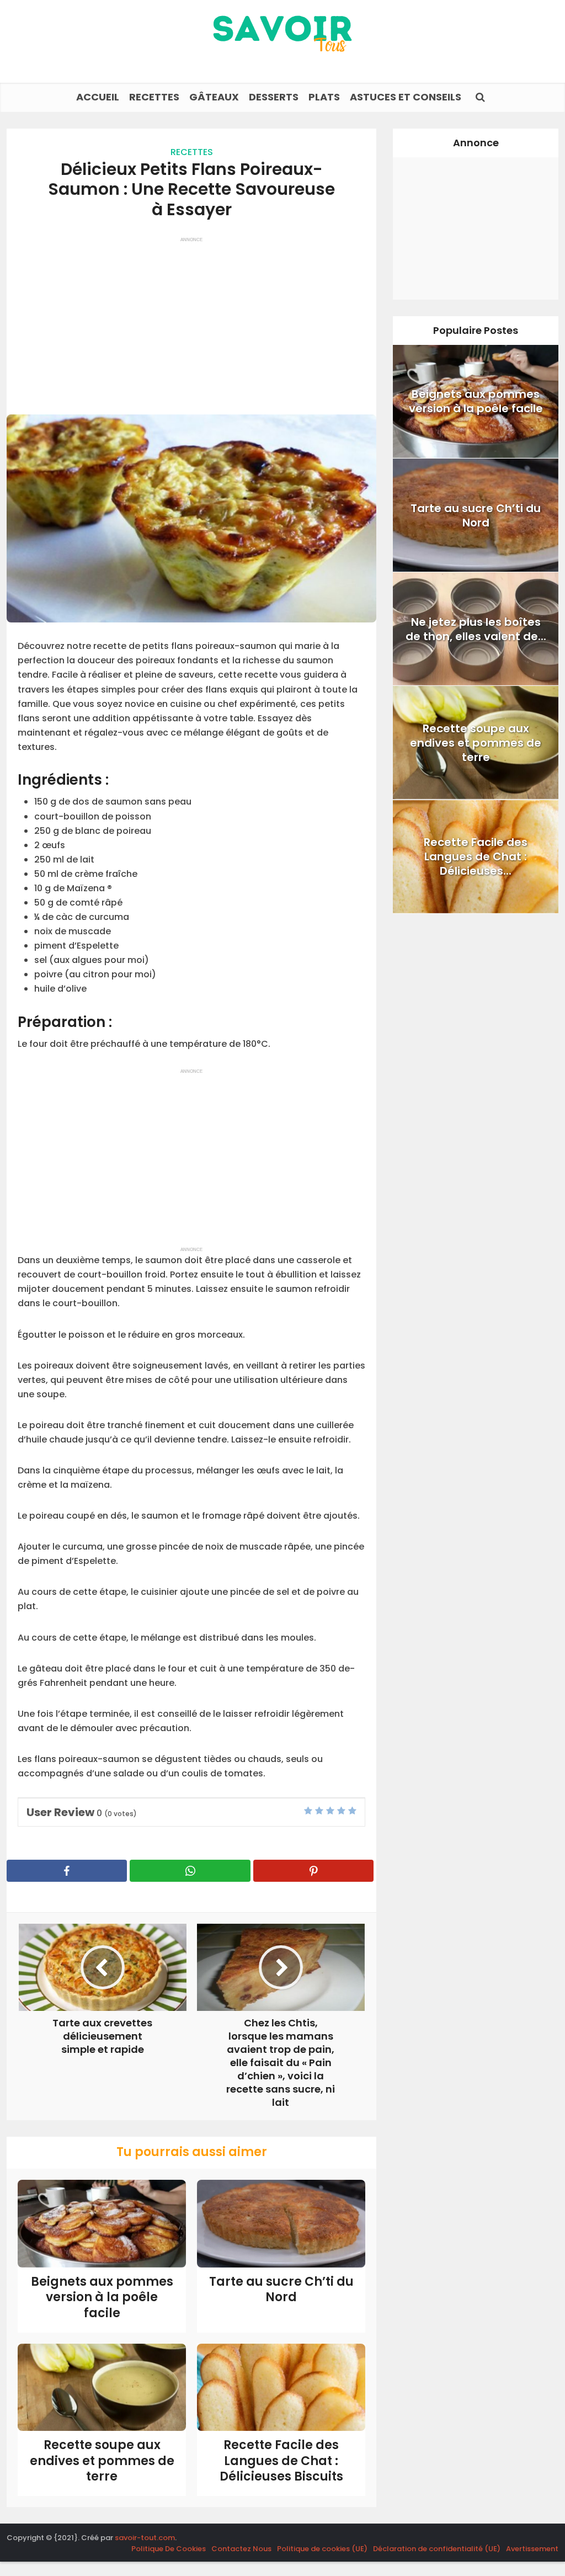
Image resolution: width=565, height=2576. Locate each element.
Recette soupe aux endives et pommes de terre (102, 2461)
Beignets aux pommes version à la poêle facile (102, 2297)
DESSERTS (274, 97)
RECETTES (154, 97)
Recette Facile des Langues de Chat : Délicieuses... (476, 856)
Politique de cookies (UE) (322, 2549)
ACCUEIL (98, 97)
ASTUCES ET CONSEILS (406, 97)
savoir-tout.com (145, 2538)
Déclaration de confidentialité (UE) (437, 2549)
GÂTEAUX (214, 97)
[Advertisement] (191, 321)
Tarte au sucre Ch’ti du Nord (281, 2290)
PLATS (324, 97)
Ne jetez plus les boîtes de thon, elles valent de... (476, 629)
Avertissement (532, 2549)
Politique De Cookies (169, 2549)
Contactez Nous (241, 2549)
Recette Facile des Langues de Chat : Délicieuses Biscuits (281, 2461)
